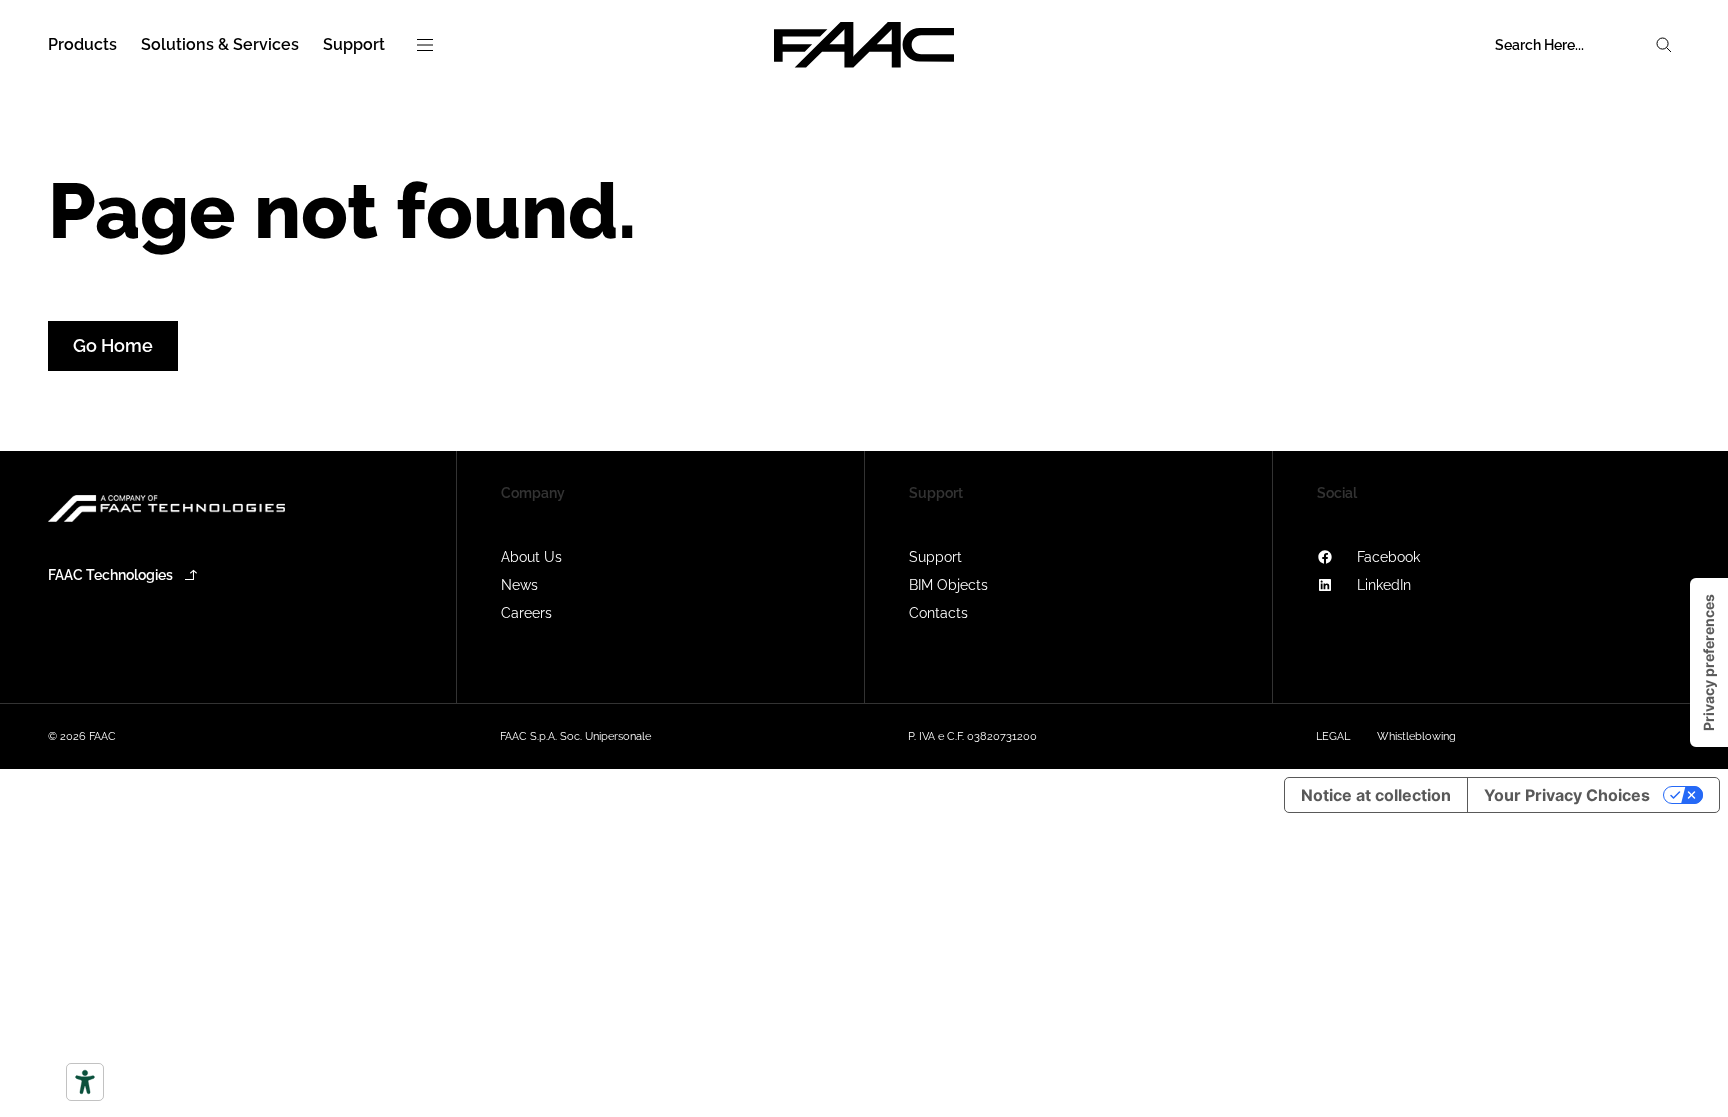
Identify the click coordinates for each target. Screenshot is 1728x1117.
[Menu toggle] (425, 45)
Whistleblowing (1416, 736)
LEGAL (1333, 736)
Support (935, 557)
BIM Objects (948, 585)
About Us (531, 557)
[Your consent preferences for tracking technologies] (1709, 662)
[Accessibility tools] (85, 1082)
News (519, 585)
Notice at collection (1376, 795)
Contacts (938, 613)
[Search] (1664, 45)
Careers (526, 613)
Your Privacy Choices (1567, 795)
